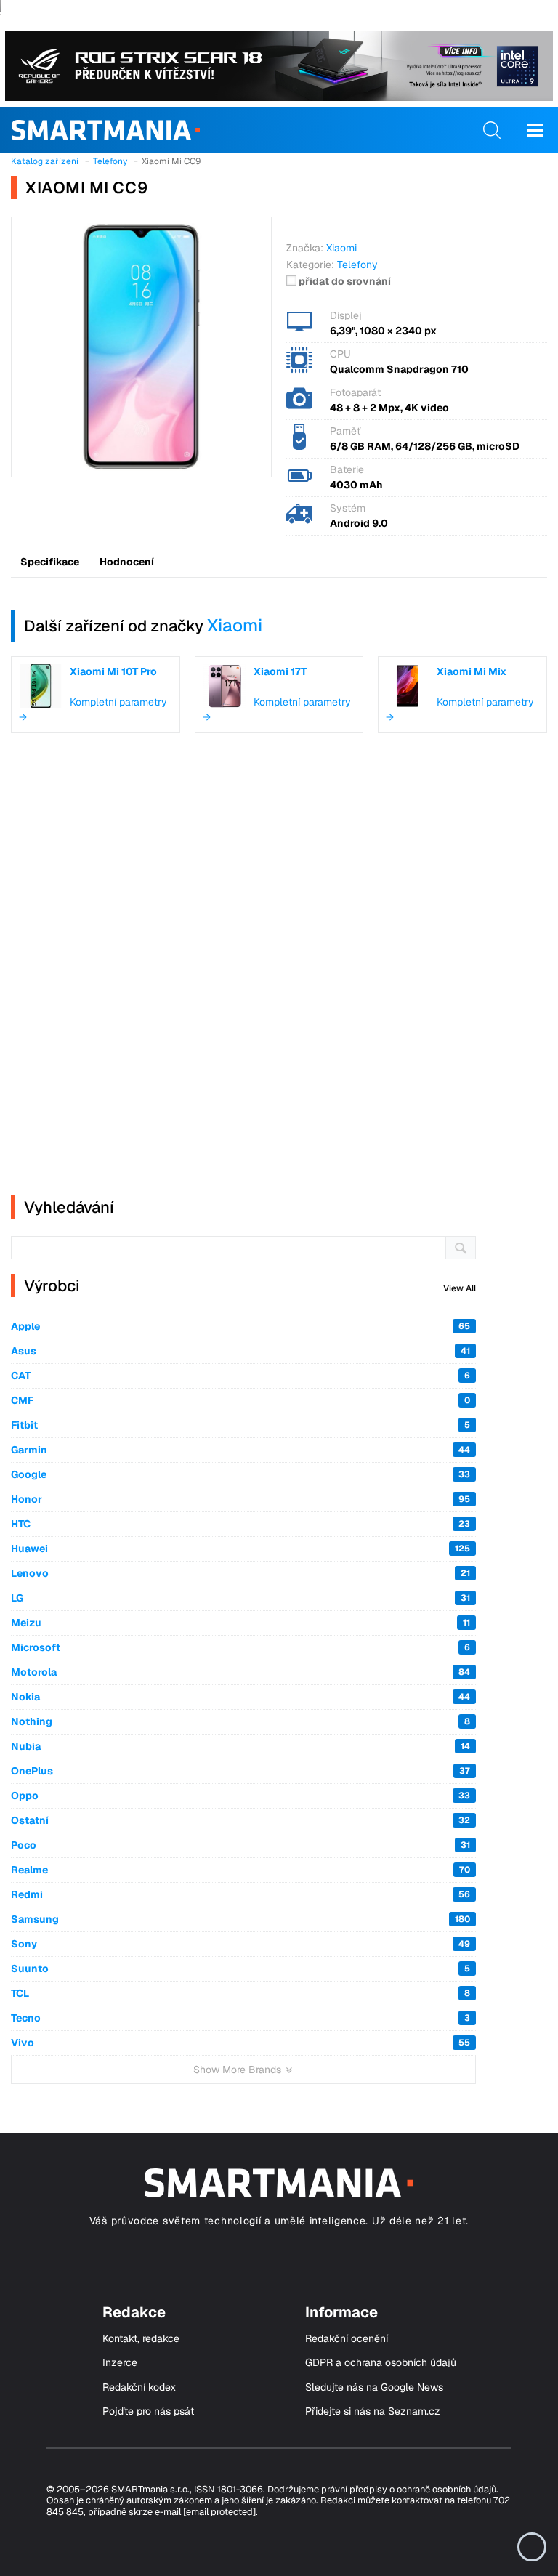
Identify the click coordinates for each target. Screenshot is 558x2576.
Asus (240, 1351)
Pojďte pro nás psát (148, 2411)
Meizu (240, 1623)
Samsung (240, 1919)
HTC (240, 1524)
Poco (240, 1845)
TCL (240, 1993)
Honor (240, 1499)
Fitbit (240, 1425)
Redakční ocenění (347, 2339)
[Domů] (106, 130)
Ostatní (240, 1820)
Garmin (240, 1450)
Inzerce (120, 2363)
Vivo (240, 2043)
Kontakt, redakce (141, 2339)
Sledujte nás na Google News (374, 2387)
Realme (240, 1870)
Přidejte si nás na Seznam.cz (373, 2411)
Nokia (240, 1697)
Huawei (240, 1549)
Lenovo (240, 1573)
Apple (240, 1326)
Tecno (240, 2018)
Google (240, 1474)
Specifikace (50, 562)
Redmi (240, 1894)
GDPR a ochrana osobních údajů (381, 2363)
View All (460, 1288)
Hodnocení (127, 562)
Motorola (240, 1672)
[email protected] (219, 2512)
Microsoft (240, 1647)
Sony (240, 1944)
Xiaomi (235, 625)
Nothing (240, 1721)
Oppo (240, 1796)
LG (240, 1598)
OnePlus (240, 1771)
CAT (240, 1376)
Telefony (357, 265)
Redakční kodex (139, 2387)
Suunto (240, 1969)
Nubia (240, 1746)
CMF (240, 1400)
